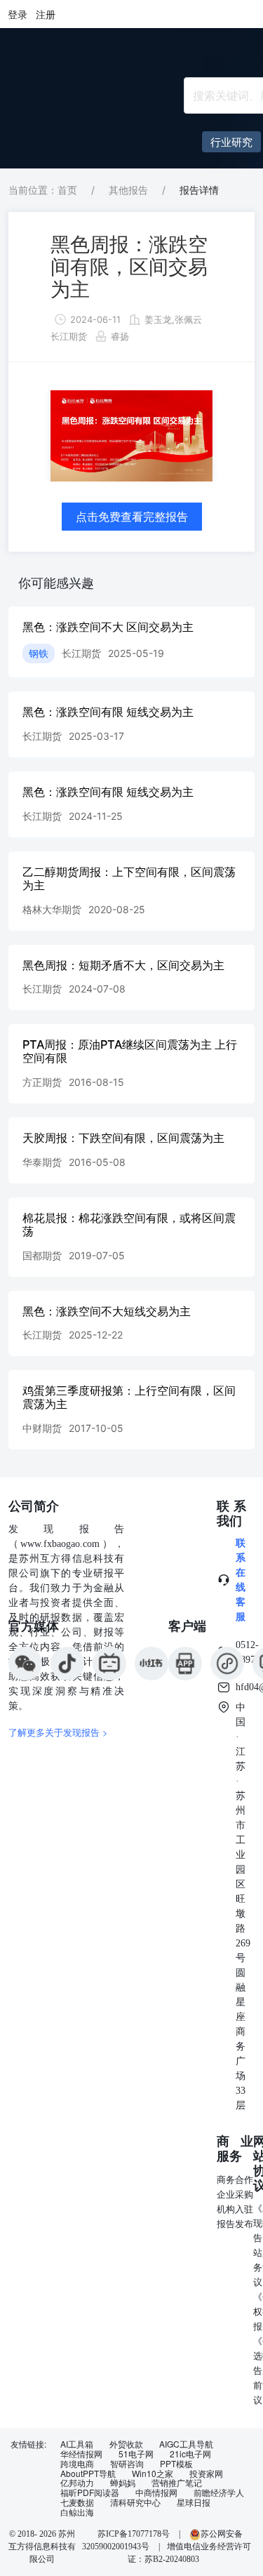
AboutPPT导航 (88, 2474)
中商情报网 (156, 2492)
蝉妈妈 (123, 2483)
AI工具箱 (77, 2444)
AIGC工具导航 (186, 2444)
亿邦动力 (77, 2483)
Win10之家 (153, 2474)
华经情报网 (81, 2454)
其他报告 (128, 190)
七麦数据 (77, 2502)
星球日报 (194, 2502)
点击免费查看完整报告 (132, 517)
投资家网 (206, 2474)
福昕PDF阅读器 (90, 2492)
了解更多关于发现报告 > (58, 1732)
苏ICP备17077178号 (134, 2534)
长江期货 (69, 336)
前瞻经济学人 (219, 2492)
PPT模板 (176, 2464)
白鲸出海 (77, 2512)
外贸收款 (126, 2444)
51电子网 (136, 2454)
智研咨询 (127, 2464)
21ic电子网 (190, 2454)
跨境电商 (77, 2464)
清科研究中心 (135, 2502)
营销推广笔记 (177, 2483)
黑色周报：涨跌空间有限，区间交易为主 (129, 267)
